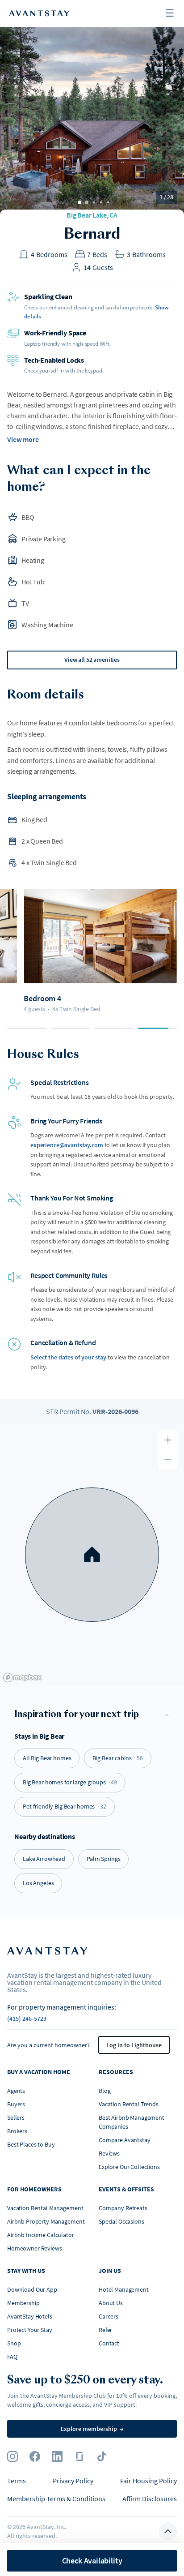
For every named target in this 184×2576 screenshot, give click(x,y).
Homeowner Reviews (35, 2248)
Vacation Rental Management (45, 2208)
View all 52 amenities (92, 660)
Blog (105, 2091)
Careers (109, 2316)
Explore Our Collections (129, 2167)
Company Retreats (123, 2208)
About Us (111, 2303)
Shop (14, 2343)
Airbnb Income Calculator (41, 2235)
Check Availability (92, 2561)
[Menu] (170, 14)
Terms (17, 2481)
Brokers (17, 2131)
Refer (105, 2330)
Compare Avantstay (125, 2140)
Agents (16, 2091)
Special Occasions (121, 2221)
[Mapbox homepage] (22, 1678)
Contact (109, 2343)
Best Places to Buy (31, 2144)
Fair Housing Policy (148, 2481)
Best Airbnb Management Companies (132, 2122)
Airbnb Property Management (46, 2221)
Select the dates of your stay (68, 1357)
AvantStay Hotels (30, 2316)
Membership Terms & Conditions (56, 2499)
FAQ (12, 2357)
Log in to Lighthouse (134, 2045)
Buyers (16, 2104)
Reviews (109, 2153)
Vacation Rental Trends (129, 2104)
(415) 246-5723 (27, 2019)
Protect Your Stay (30, 2330)
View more (23, 439)
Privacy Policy (73, 2481)
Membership (23, 2303)
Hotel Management (124, 2289)
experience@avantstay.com (67, 1145)
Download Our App (32, 2289)
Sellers (16, 2117)
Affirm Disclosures (150, 2499)
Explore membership (92, 2429)
